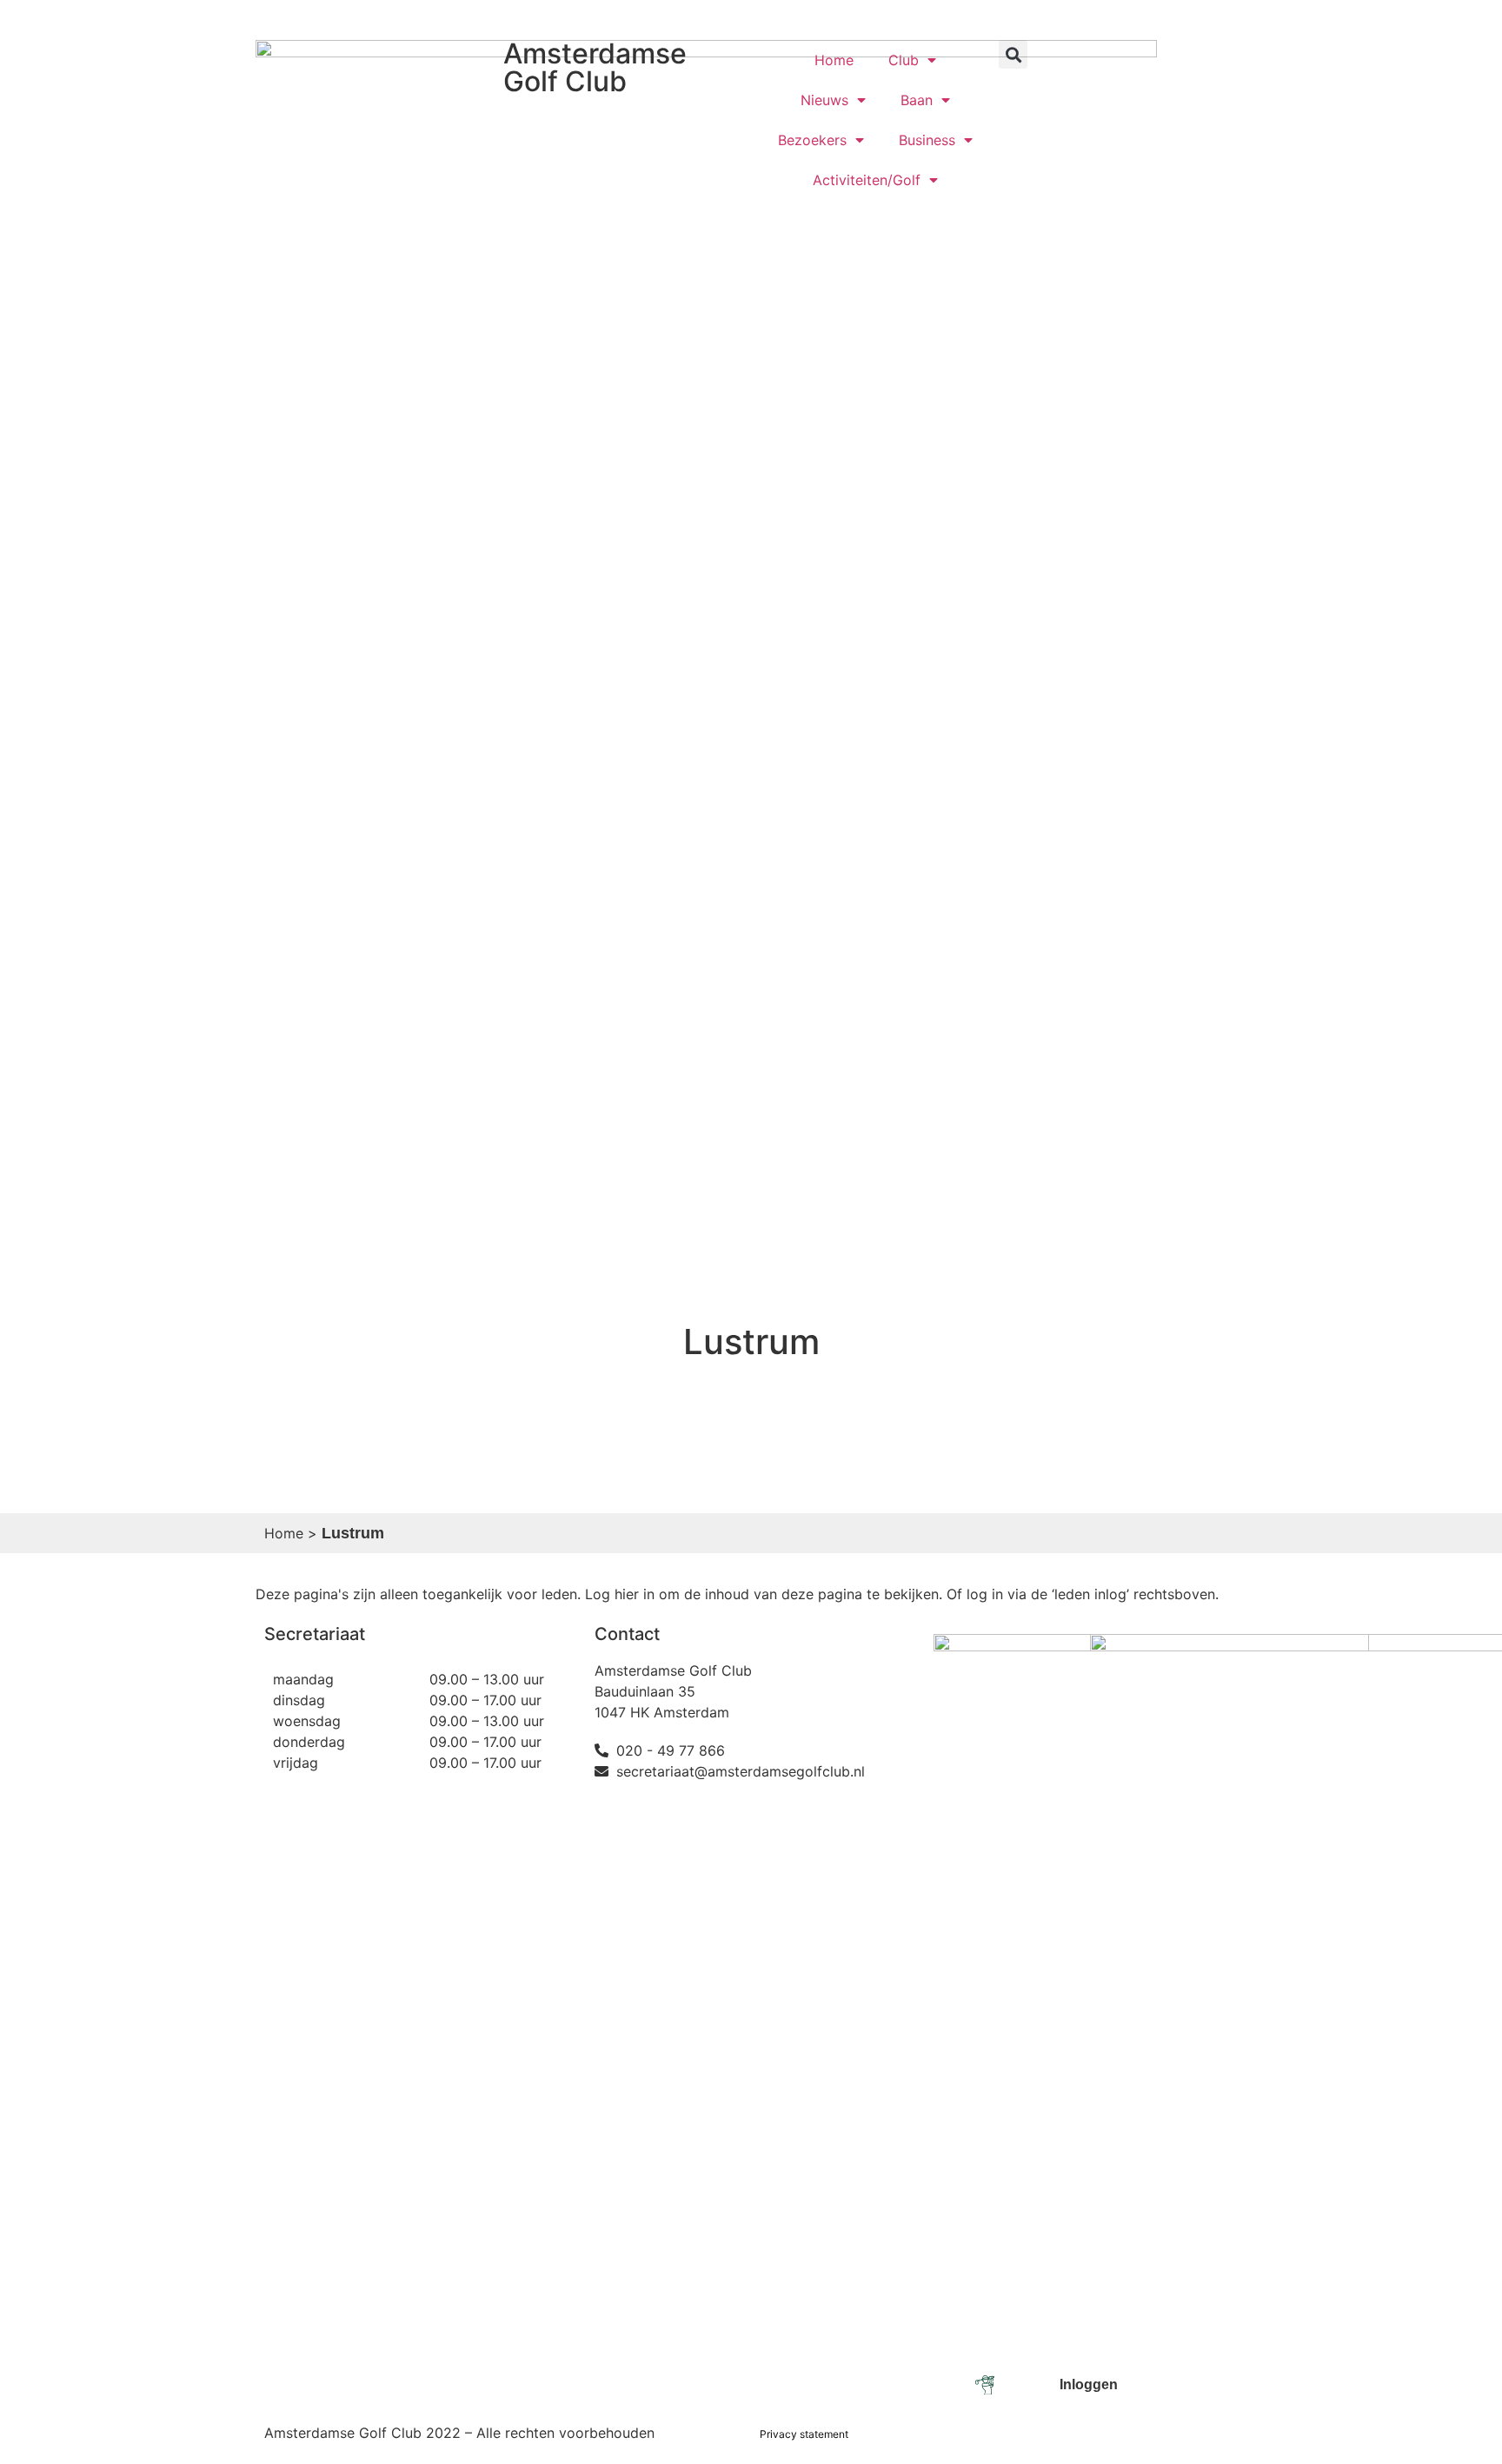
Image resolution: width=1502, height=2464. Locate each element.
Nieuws (824, 100)
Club (904, 60)
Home (834, 60)
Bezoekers (812, 140)
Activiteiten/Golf (867, 180)
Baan (917, 100)
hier (629, 1594)
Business (927, 140)
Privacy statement (804, 2434)
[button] (1013, 54)
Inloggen (1121, 20)
